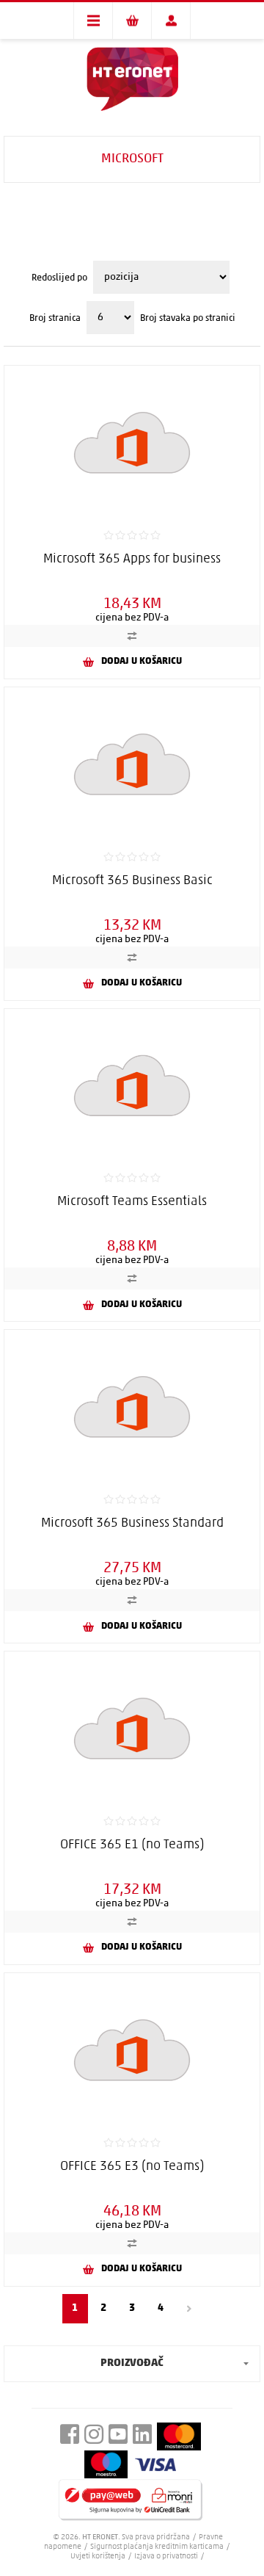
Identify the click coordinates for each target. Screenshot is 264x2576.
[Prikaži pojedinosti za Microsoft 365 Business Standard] (132, 1407)
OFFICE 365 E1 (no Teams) (132, 1845)
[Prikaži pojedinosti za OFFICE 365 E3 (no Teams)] (132, 2050)
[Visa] (155, 2464)
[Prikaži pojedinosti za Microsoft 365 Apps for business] (132, 442)
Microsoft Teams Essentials (132, 1202)
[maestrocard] (106, 2465)
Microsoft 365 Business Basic (132, 881)
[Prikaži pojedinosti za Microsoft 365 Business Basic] (132, 764)
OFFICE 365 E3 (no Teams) (132, 2167)
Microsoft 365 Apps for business (132, 560)
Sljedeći (190, 2309)
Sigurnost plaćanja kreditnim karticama (158, 2547)
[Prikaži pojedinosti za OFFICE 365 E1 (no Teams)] (132, 1728)
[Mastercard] (179, 2436)
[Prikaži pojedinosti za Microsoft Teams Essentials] (132, 1086)
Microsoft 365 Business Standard (132, 1524)
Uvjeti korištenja (98, 2557)
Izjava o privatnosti (166, 2557)
